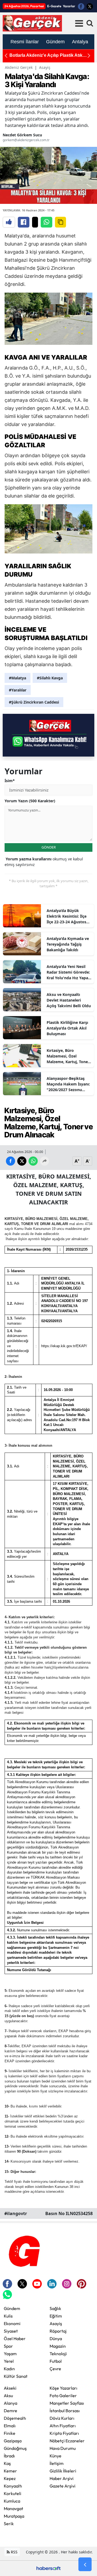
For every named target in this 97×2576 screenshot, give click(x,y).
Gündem (12, 2308)
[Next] (89, 56)
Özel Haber (15, 2339)
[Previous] (6, 56)
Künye (56, 2456)
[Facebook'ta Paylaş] (24, 222)
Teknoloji (58, 2354)
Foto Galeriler (63, 2396)
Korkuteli (13, 2493)
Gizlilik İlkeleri (63, 2471)
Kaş (7, 2463)
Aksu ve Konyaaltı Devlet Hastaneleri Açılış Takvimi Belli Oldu (69, 1000)
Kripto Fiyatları (64, 2433)
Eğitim (56, 2316)
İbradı (9, 2456)
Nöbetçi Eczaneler (67, 2441)
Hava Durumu (63, 2448)
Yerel (9, 2361)
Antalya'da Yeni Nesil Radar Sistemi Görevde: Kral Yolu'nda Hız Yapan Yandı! (69, 972)
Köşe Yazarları (63, 2388)
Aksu (8, 2396)
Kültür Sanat (16, 2376)
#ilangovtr (16, 2213)
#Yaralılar (18, 690)
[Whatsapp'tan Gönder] (46, 222)
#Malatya (18, 678)
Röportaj (58, 2331)
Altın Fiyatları (63, 2426)
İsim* (10, 781)
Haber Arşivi (62, 2478)
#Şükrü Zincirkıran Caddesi (34, 702)
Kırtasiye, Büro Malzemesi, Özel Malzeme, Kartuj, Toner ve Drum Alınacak (68, 1056)
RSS (14, 2552)
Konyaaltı (13, 2486)
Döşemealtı (15, 2418)
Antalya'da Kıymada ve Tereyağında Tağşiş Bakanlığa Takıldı (68, 944)
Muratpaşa (14, 2516)
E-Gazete (54, 6)
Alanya (11, 2403)
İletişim (57, 2463)
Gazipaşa (13, 2441)
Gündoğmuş (15, 2448)
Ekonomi (12, 2323)
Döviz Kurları (62, 2418)
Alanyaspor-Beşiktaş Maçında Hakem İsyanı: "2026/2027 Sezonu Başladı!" (68, 1084)
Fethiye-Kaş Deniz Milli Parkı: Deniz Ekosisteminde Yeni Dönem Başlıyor (47, 56)
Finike (10, 2433)
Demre (11, 2411)
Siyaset (11, 2331)
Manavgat (13, 2508)
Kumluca (12, 2501)
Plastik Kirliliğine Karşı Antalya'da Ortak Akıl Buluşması (67, 1028)
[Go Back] (85, 2564)
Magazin (58, 2346)
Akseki (10, 2388)
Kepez (10, 2478)
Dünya (56, 2339)
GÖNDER (49, 847)
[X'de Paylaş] (35, 222)
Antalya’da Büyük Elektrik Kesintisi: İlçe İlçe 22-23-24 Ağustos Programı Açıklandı (67, 916)
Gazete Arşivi (63, 2486)
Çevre (55, 2369)
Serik (9, 2524)
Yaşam (10, 2354)
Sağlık (55, 2308)
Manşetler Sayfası (67, 2403)
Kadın (9, 2369)
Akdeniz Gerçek (19, 67)
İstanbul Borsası (65, 2411)
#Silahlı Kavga (50, 678)
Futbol (56, 2361)
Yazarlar (69, 6)
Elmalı (10, 2426)
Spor (8, 2346)
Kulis (8, 2316)
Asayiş (45, 67)
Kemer (10, 2471)
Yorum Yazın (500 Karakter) (30, 801)
